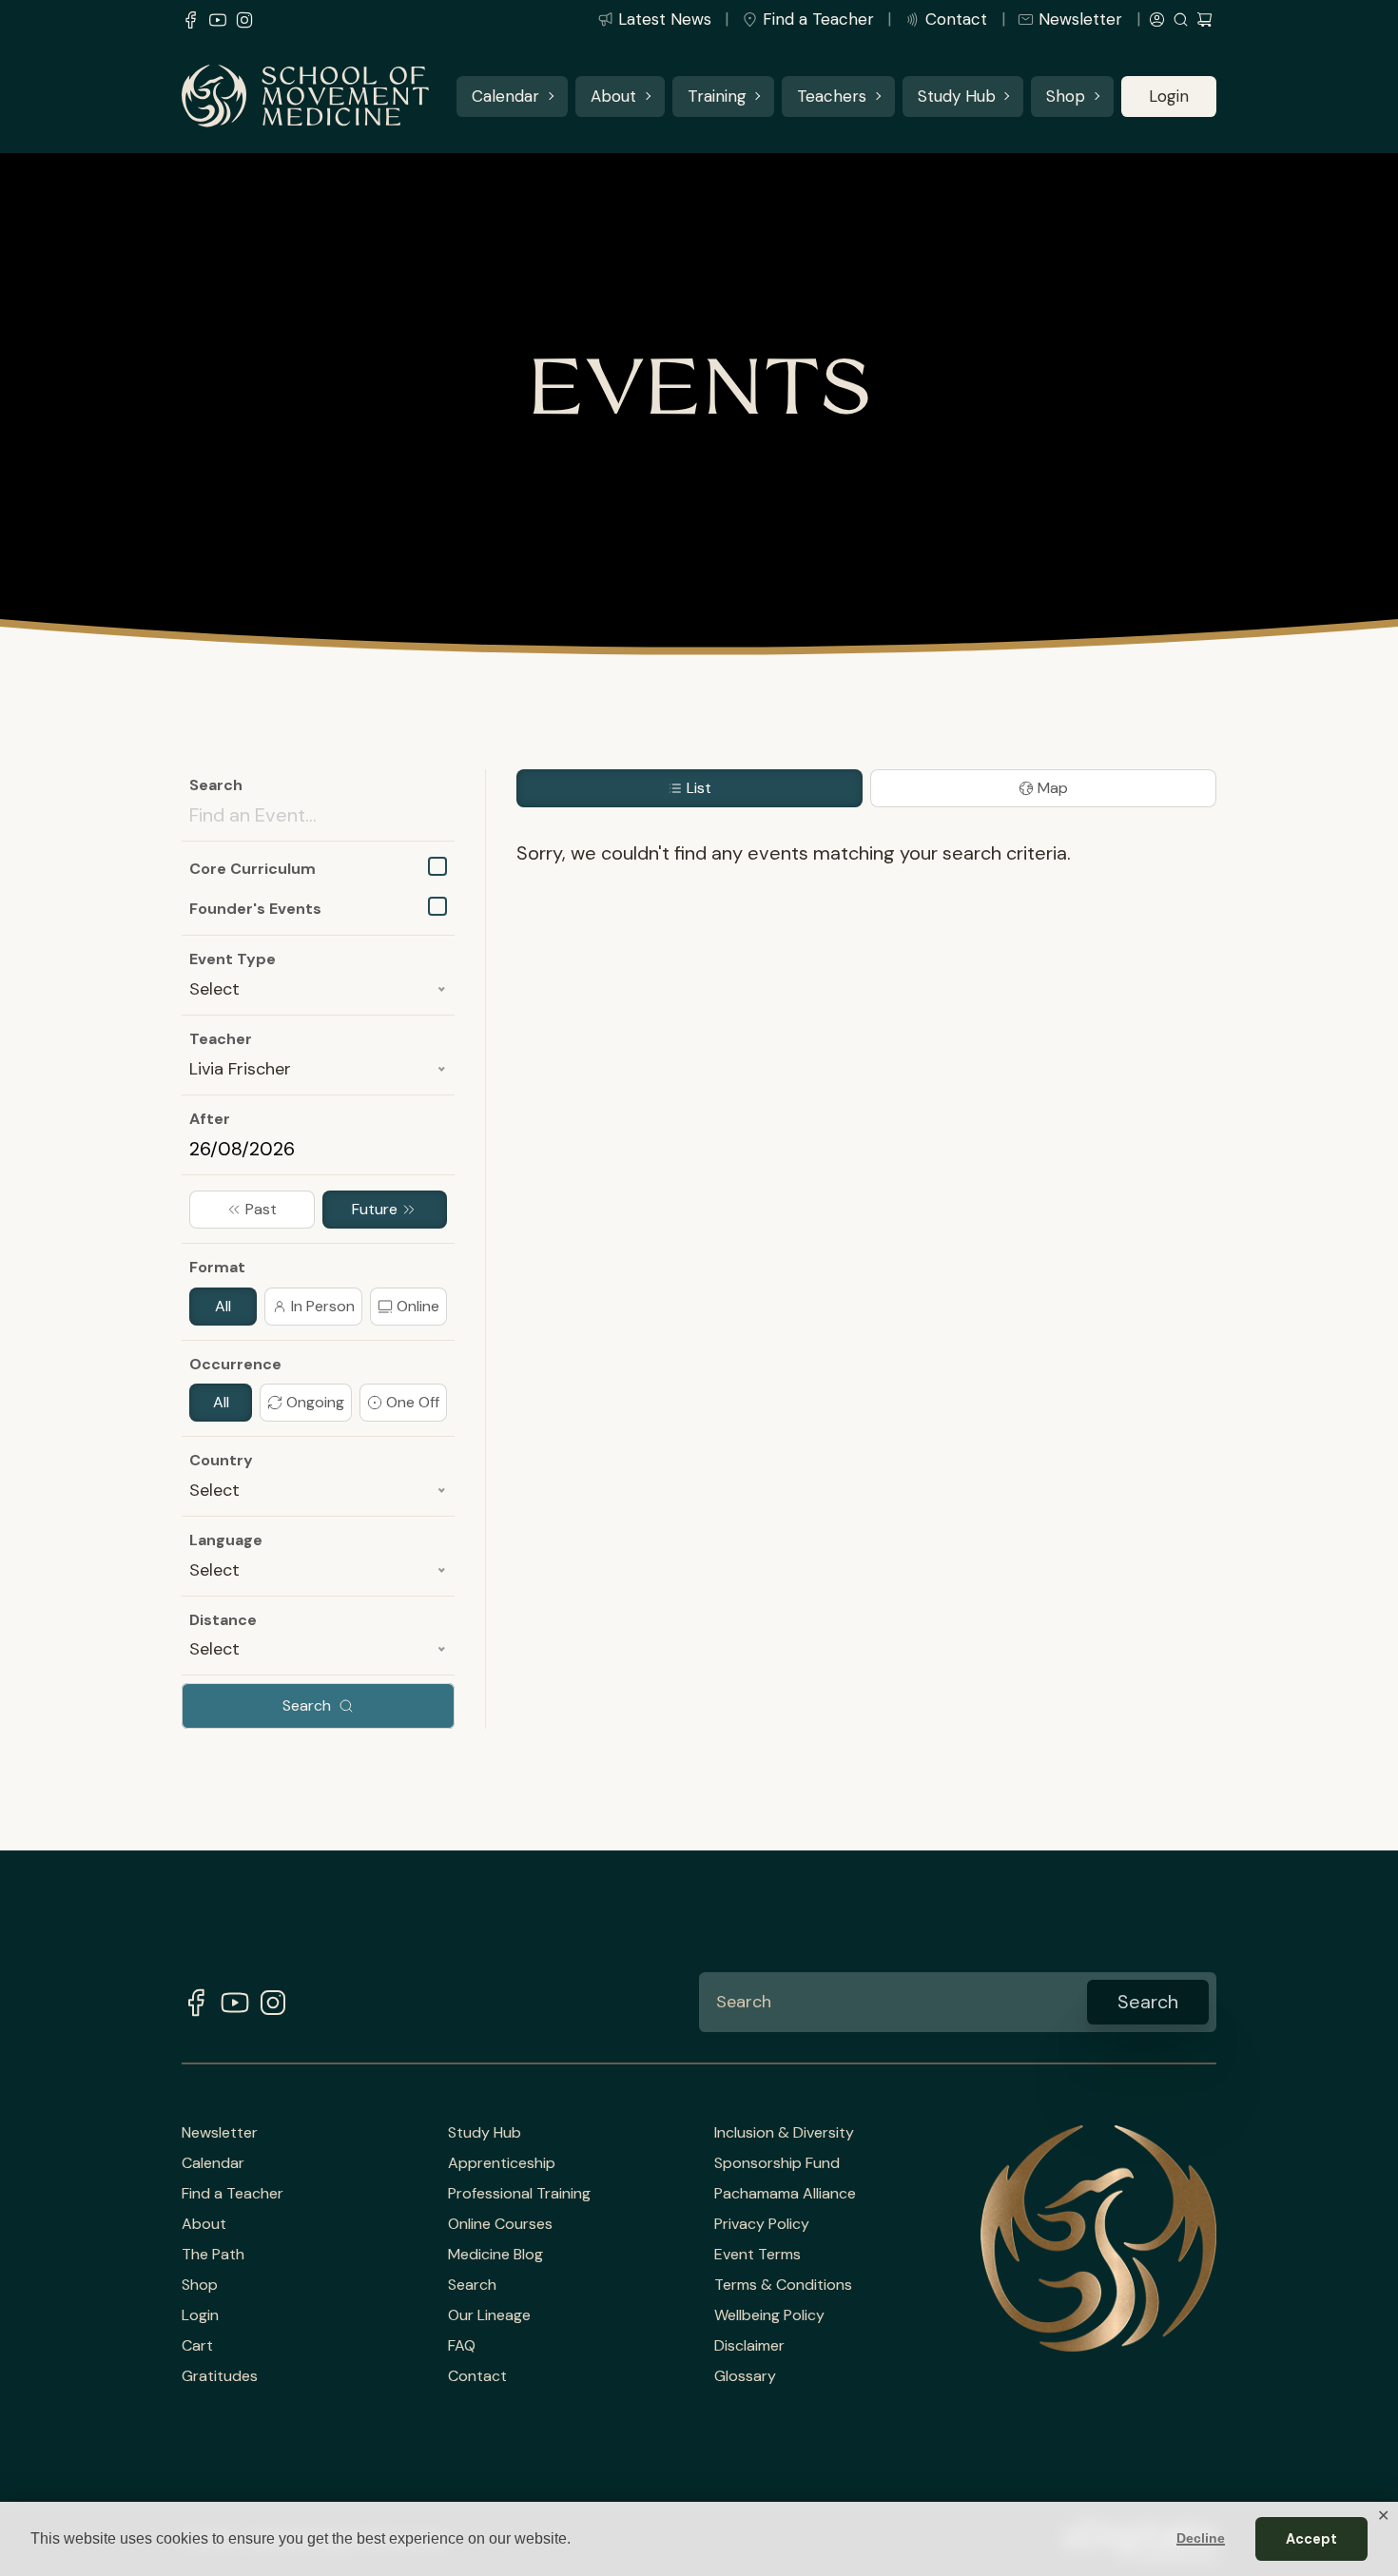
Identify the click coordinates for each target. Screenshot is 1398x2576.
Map (1053, 788)
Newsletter (1080, 19)
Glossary (745, 2376)
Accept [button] (1311, 2539)
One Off (413, 1402)
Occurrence (235, 1364)
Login (1169, 96)
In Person (323, 1306)
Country (221, 1460)
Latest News (665, 19)
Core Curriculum (252, 869)
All (223, 1306)
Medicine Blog (495, 2255)
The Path (213, 2255)
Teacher (221, 1039)
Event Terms (757, 2255)
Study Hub (957, 96)
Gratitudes (220, 2376)
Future (375, 1209)
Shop (1066, 96)
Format (217, 1267)
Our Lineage (489, 2315)
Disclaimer (749, 2346)
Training (717, 96)
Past (261, 1209)
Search (216, 785)
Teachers (832, 96)
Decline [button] (1201, 2538)
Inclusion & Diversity (784, 2133)
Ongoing (315, 1402)
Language (226, 1540)
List (699, 788)
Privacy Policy (762, 2224)
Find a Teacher (818, 19)
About (613, 96)
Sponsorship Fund (777, 2163)
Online (418, 1306)
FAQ (462, 2346)
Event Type (233, 959)
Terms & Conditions (783, 2285)
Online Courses (500, 2224)
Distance (223, 1620)
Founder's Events (255, 909)
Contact (956, 19)
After (210, 1119)
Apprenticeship (502, 2163)
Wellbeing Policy (769, 2315)
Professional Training (519, 2194)
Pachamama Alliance (785, 2194)
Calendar (505, 96)
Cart (197, 2346)
